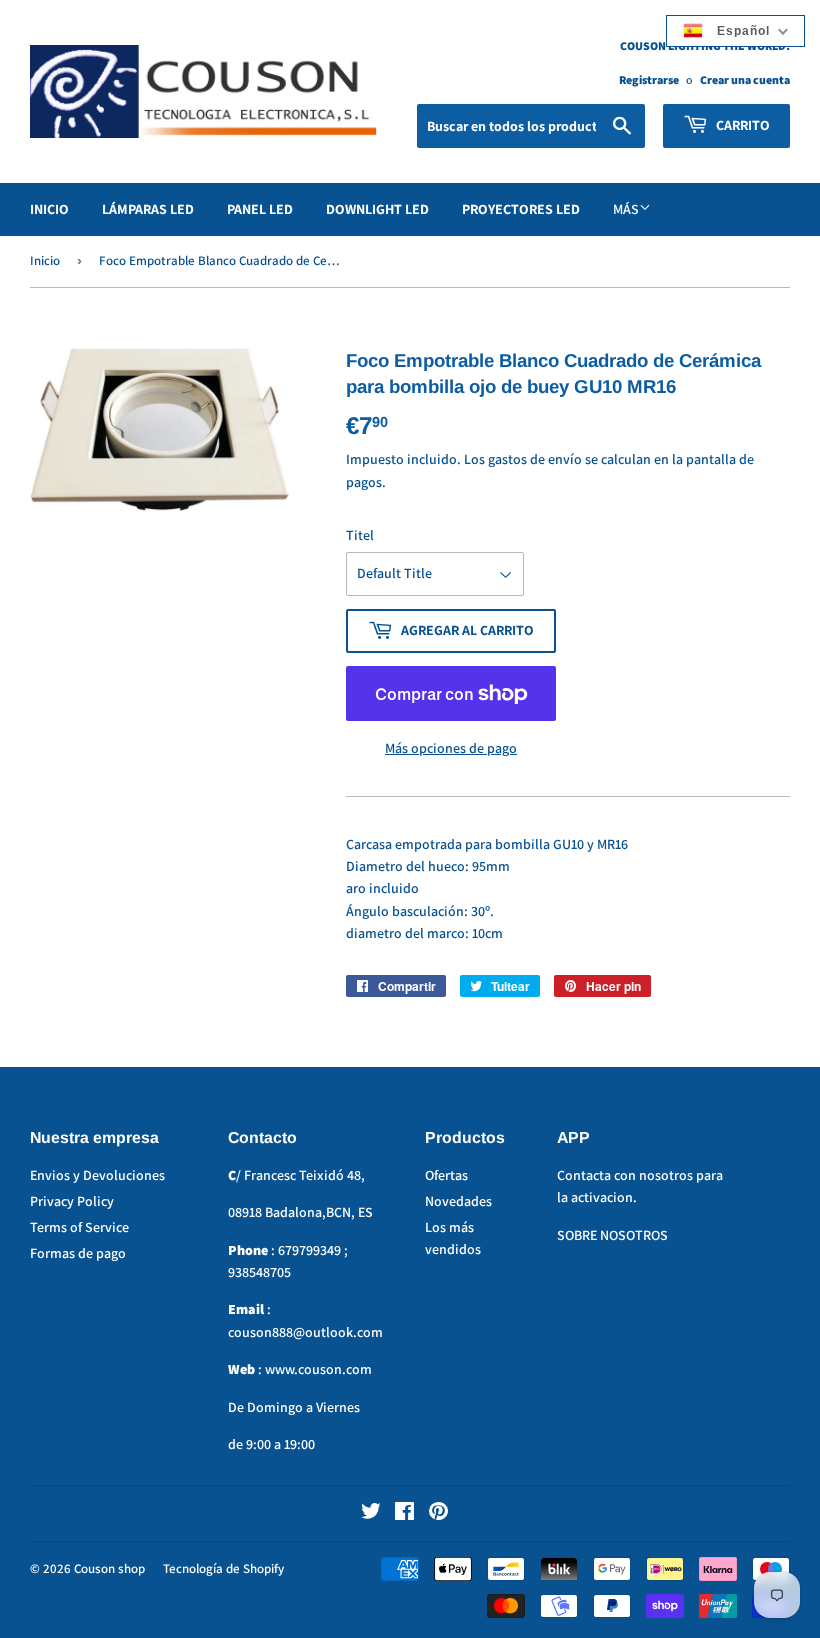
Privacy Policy (72, 1201)
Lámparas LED (148, 209)
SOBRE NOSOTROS (612, 1235)
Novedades (458, 1201)
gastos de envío (535, 459)
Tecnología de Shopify (223, 1568)
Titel (360, 535)
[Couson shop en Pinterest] (438, 1514)
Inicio (49, 209)
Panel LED (260, 209)
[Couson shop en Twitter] (371, 1514)
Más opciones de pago (451, 748)
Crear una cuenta (745, 79)
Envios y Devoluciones (97, 1175)
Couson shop (109, 1568)
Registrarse (649, 79)
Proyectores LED (521, 209)
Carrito (741, 125)
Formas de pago (78, 1253)
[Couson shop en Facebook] (404, 1514)
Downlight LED (377, 209)
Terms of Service (79, 1227)
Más (626, 209)
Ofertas (446, 1175)
